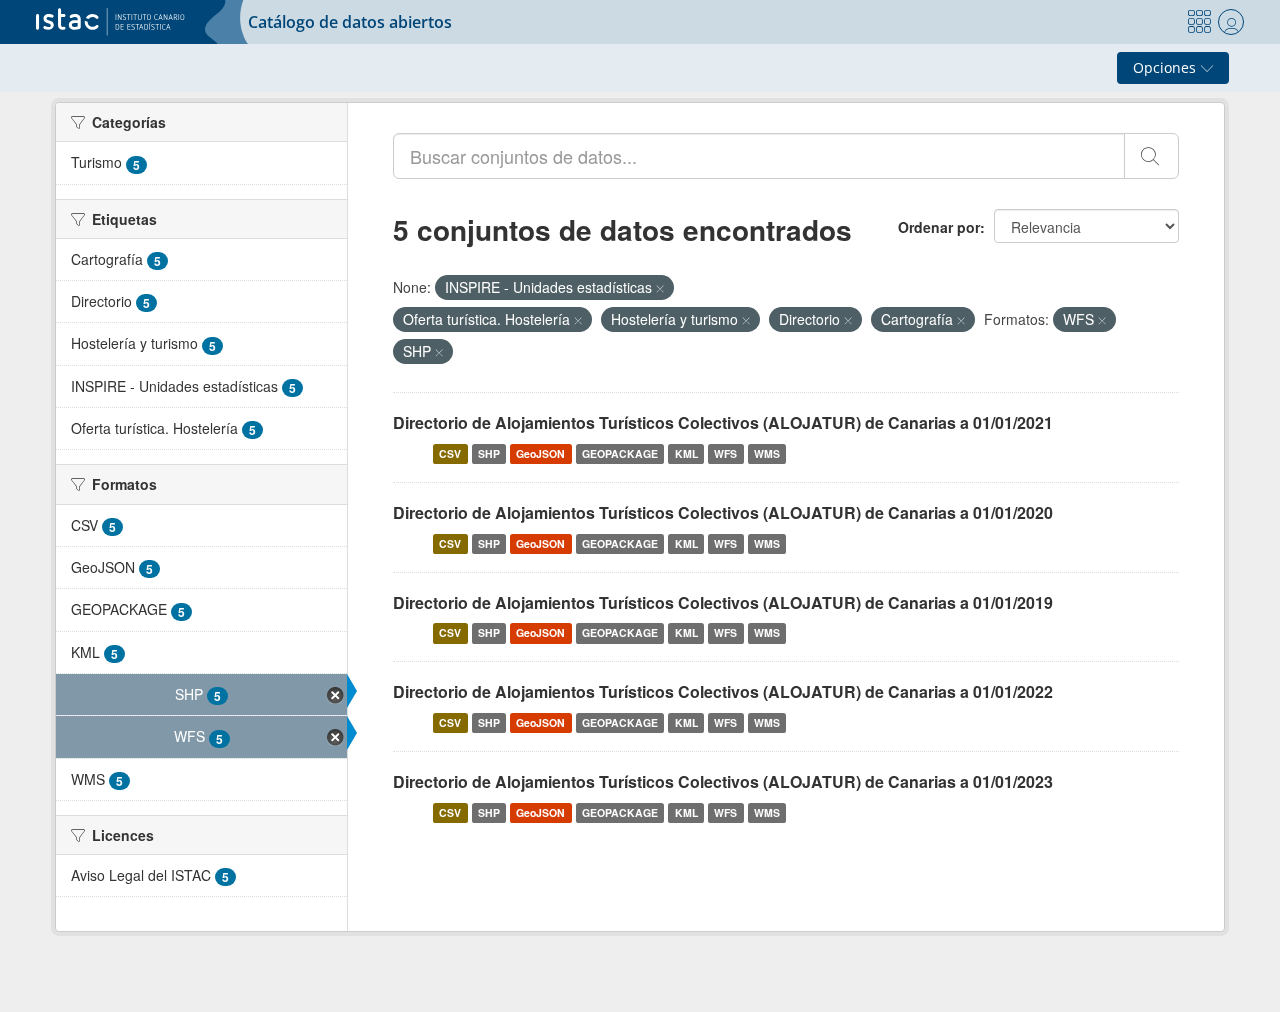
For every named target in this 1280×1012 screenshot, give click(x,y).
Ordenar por (939, 227)
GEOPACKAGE (620, 453)
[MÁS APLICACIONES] (1199, 22)
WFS (725, 453)
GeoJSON (540, 453)
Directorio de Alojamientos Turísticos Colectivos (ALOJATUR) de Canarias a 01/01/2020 (723, 512)
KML (686, 453)
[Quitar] (660, 288)
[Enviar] (1151, 156)
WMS (767, 453)
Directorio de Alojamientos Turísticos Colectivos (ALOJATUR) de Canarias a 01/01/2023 (723, 781)
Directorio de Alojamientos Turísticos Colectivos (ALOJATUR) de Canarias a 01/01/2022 (723, 691)
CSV (450, 453)
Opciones (1166, 67)
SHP (489, 453)
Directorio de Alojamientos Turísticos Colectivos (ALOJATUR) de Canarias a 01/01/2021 (723, 422)
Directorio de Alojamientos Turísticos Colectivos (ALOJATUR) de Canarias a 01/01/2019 (723, 602)
